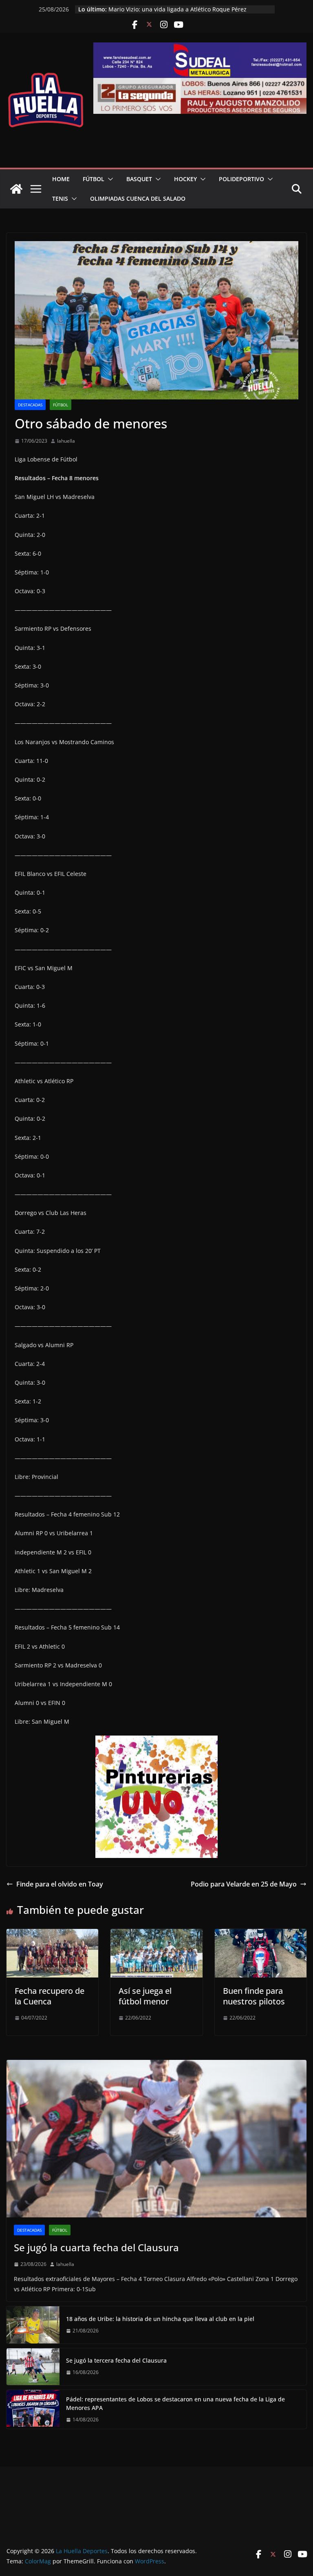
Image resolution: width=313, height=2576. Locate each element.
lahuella (66, 441)
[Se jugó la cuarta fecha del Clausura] (156, 2139)
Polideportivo (241, 179)
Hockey (185, 179)
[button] (109, 179)
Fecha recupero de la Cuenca (50, 1996)
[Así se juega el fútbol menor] (156, 1935)
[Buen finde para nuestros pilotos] (261, 1935)
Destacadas (30, 405)
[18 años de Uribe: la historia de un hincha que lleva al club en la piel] (33, 2325)
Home (61, 179)
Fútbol (94, 179)
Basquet (139, 179)
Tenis (60, 198)
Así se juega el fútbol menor (145, 1996)
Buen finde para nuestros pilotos (254, 1996)
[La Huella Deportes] (16, 189)
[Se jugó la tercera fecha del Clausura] (33, 2367)
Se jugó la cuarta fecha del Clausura (96, 2247)
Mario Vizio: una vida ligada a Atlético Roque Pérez (177, 9)
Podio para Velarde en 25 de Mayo (244, 1884)
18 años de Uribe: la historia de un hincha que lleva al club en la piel (160, 2319)
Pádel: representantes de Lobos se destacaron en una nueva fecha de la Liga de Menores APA (175, 2403)
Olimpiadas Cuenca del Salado (138, 198)
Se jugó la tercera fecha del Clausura (116, 2360)
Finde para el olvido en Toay (60, 1884)
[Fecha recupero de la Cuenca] (52, 1935)
